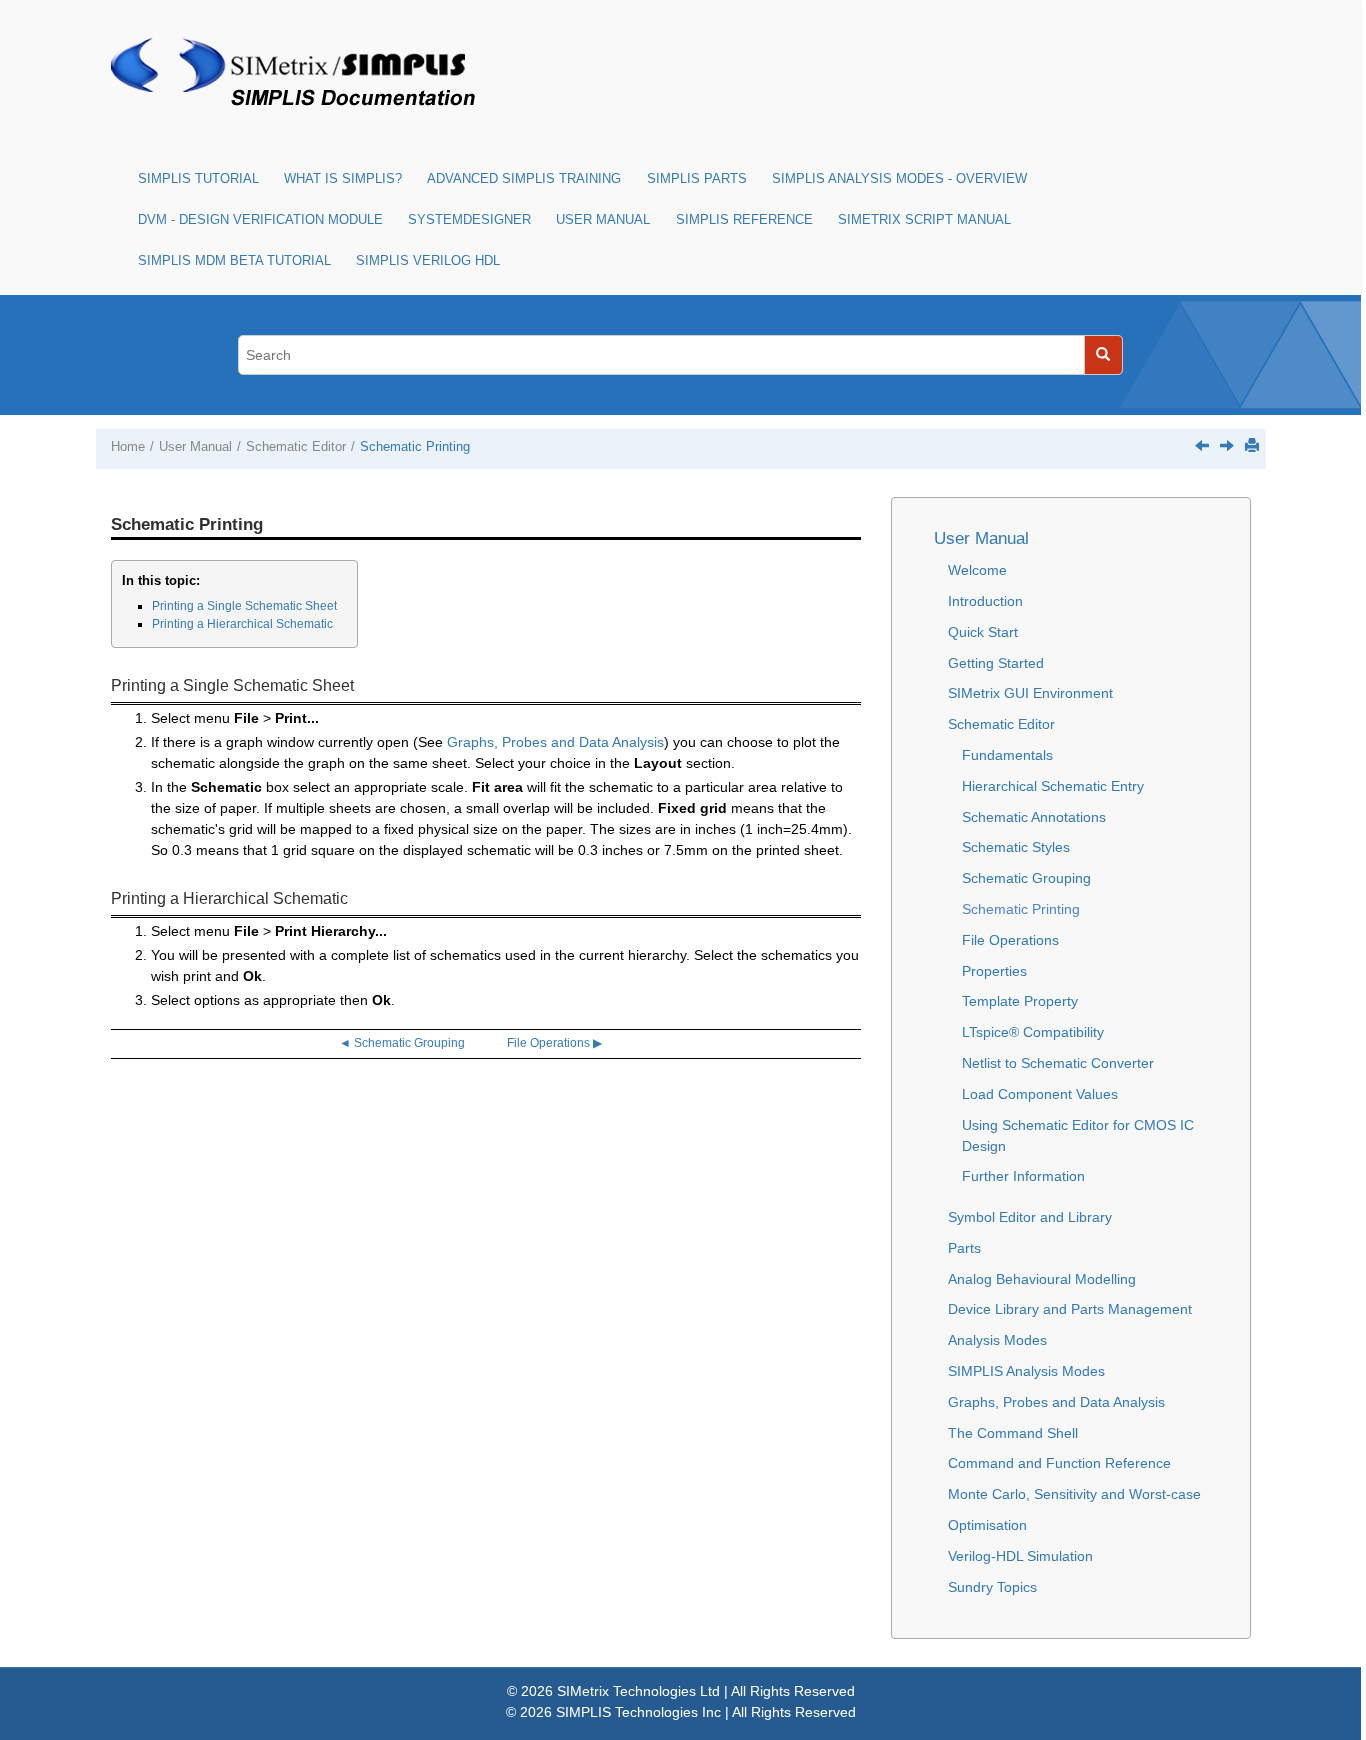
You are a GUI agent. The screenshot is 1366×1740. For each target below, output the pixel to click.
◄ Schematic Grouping (402, 1043)
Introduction (985, 601)
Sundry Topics (992, 1587)
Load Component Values (1040, 1094)
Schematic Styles (1016, 847)
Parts (964, 1248)
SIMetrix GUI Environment (1030, 693)
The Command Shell (1013, 1433)
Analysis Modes (997, 1340)
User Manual (603, 220)
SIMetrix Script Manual (924, 220)
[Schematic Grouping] (1202, 445)
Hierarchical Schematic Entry (1053, 786)
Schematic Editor (296, 447)
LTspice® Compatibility (1033, 1032)
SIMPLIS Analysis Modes (1026, 1371)
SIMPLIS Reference (744, 220)
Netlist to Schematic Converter (1058, 1063)
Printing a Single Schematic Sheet (244, 606)
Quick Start (983, 632)
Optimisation (987, 1525)
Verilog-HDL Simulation (1020, 1556)
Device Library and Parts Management (1070, 1309)
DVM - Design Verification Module (260, 220)
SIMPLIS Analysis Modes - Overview (899, 179)
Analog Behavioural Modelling (1042, 1279)
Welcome (977, 570)
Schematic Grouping (1026, 878)
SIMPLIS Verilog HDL (428, 261)
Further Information (1023, 1176)
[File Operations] (1227, 445)
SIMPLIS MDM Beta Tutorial (234, 261)
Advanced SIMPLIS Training (524, 179)
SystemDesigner (469, 220)
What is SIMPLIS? (343, 179)
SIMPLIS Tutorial (198, 179)
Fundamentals (1007, 755)
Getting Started (996, 663)
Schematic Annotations (1034, 817)
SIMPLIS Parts (697, 179)
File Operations (1010, 940)
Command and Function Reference (1059, 1463)
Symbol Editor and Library (1030, 1217)
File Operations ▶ (554, 1043)
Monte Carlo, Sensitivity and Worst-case (1074, 1494)
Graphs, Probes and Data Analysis (555, 742)
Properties (994, 971)
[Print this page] (1252, 445)
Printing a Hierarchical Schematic (242, 624)
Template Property (1020, 1001)
